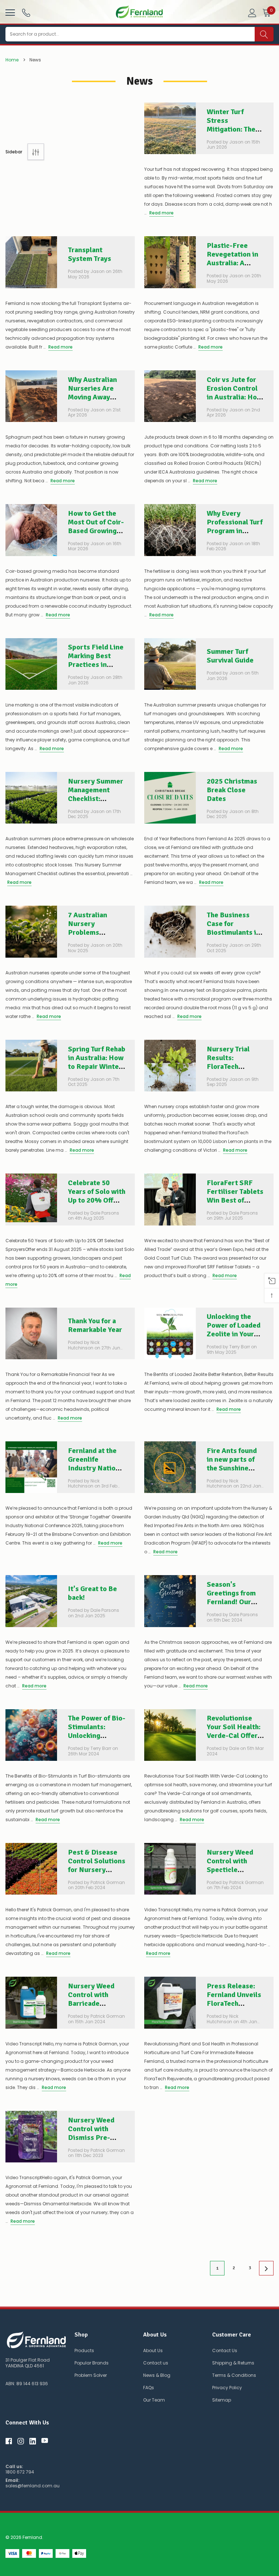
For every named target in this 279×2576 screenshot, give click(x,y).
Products (84, 2350)
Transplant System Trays (90, 254)
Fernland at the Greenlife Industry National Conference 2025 (97, 1464)
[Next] (266, 2268)
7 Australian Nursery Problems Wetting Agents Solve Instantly (93, 932)
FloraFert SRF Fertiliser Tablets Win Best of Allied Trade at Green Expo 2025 (235, 1200)
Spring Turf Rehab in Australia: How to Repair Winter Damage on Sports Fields (97, 1066)
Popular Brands (92, 2363)
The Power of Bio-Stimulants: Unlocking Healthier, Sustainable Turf (97, 1736)
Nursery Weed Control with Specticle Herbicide (230, 1865)
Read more (161, 213)
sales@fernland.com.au (33, 2486)
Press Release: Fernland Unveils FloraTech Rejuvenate (234, 1999)
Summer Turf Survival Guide (230, 656)
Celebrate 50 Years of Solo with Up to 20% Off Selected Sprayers (97, 1200)
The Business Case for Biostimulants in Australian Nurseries (233, 932)
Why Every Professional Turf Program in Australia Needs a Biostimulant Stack (235, 535)
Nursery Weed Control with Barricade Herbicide (91, 1999)
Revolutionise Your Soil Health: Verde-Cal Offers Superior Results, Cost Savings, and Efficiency (235, 1740)
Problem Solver (91, 2375)
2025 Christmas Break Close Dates (232, 790)
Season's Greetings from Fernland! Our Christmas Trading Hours (231, 1602)
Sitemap (222, 2400)
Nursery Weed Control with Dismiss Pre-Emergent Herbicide (91, 2138)
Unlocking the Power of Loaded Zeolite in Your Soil (234, 1330)
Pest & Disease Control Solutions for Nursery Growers (97, 1865)
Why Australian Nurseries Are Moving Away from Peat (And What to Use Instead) (92, 401)
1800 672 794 (20, 2472)
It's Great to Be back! (92, 1593)
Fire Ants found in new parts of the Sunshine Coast (232, 1464)
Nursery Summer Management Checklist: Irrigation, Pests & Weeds (96, 799)
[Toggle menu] (9, 12)
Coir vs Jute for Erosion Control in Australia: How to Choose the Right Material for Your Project (235, 401)
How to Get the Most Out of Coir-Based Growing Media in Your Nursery (96, 531)
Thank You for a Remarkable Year (95, 1325)
